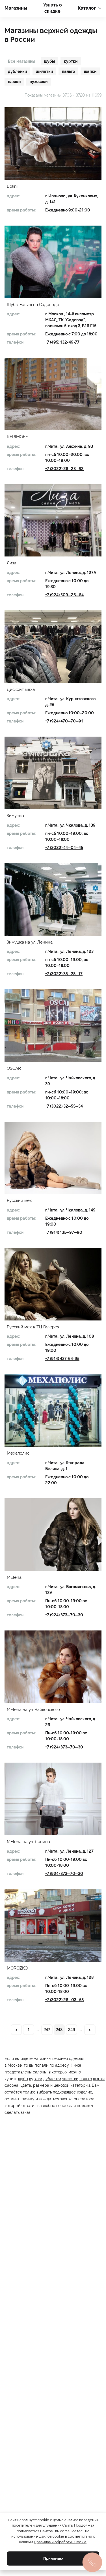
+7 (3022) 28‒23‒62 (64, 469)
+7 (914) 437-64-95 (62, 1359)
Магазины (16, 8)
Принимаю (53, 2558)
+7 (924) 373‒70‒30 (64, 1615)
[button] (53, 144)
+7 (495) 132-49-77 (62, 342)
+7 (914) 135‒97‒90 (64, 1232)
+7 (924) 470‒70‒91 (64, 721)
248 (59, 2030)
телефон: (16, 342)
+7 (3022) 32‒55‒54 (64, 1106)
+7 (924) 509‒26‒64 (64, 595)
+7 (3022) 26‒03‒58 (64, 2000)
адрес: (13, 196)
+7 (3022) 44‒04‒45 (64, 848)
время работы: (21, 210)
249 (72, 2030)
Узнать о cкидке (53, 8)
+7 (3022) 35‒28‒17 (64, 974)
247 (47, 2030)
